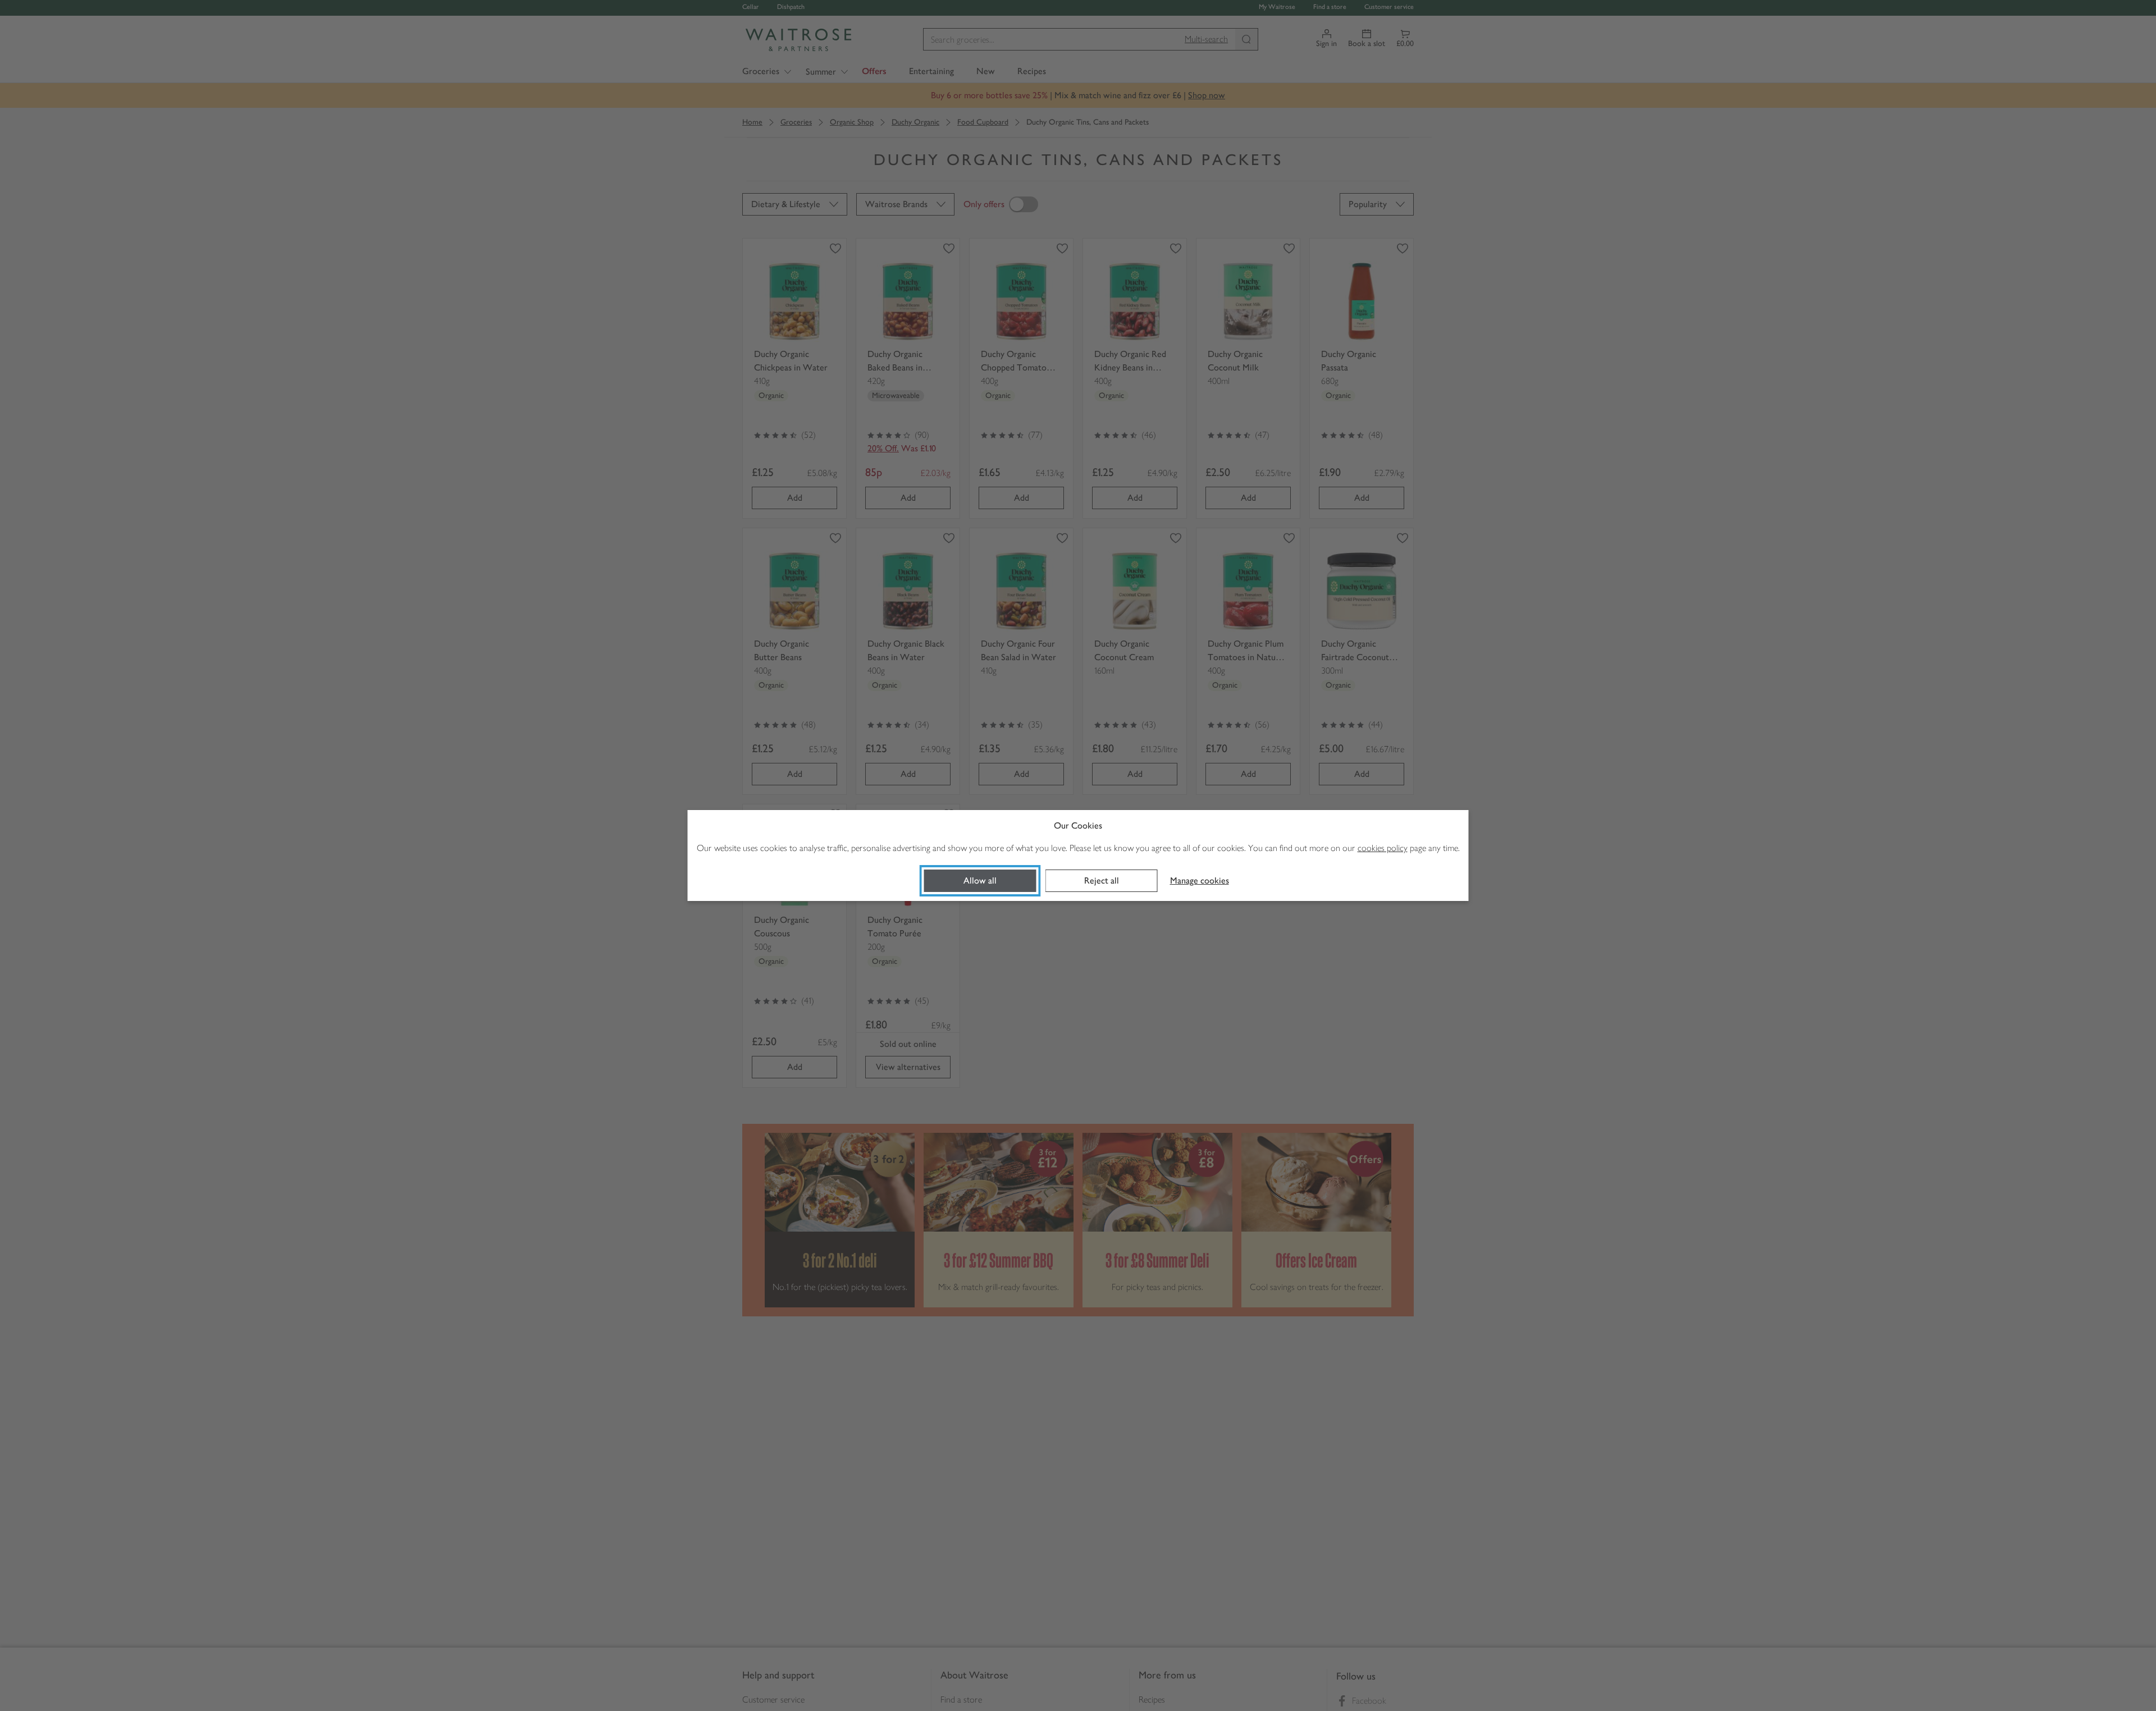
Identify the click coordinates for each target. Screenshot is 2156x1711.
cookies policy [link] (1383, 848)
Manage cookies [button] (1200, 880)
